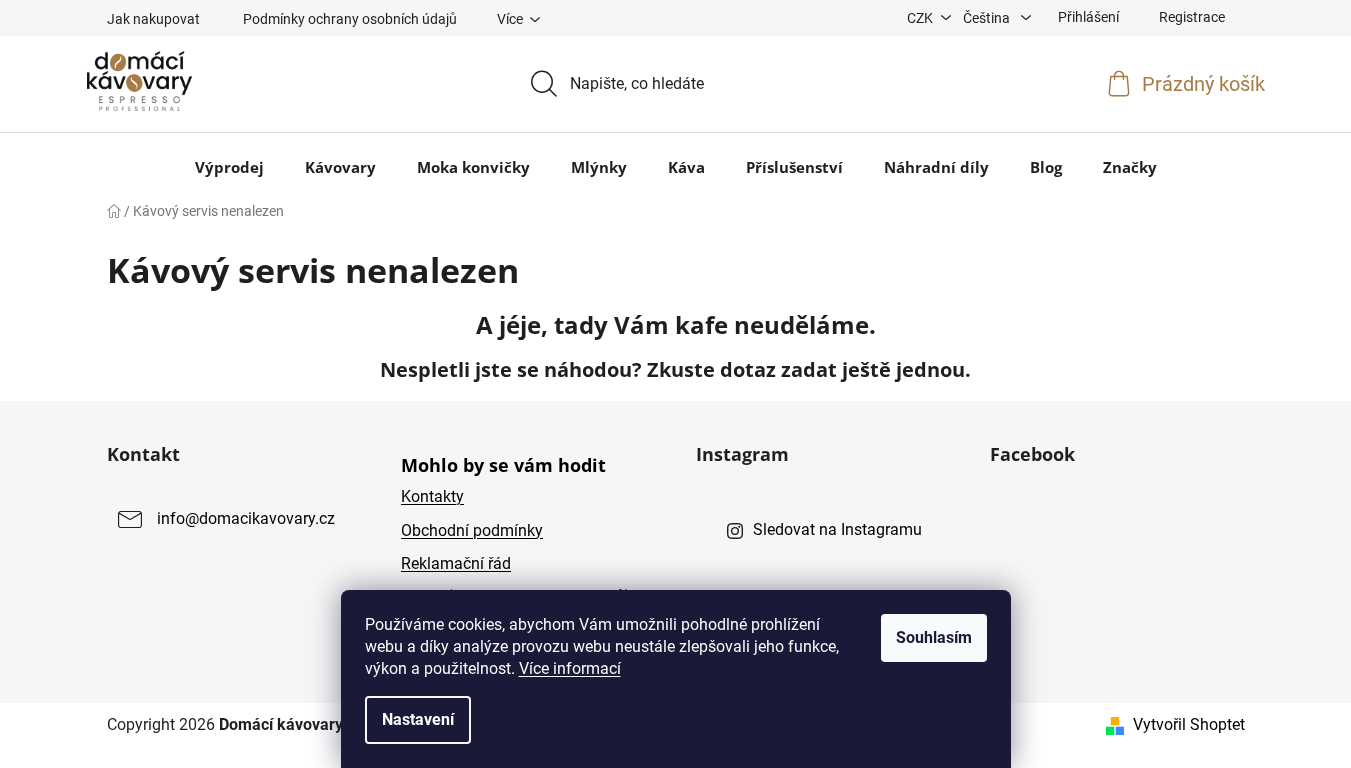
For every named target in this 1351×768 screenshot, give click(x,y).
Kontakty (432, 496)
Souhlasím (934, 637)
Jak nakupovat (153, 19)
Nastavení (418, 719)
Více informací (570, 668)
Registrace (1192, 17)
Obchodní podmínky (472, 530)
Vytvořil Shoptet (1189, 724)
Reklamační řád (456, 563)
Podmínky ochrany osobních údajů (350, 19)
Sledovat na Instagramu (837, 529)
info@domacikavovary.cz (246, 519)
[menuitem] (229, 167)
